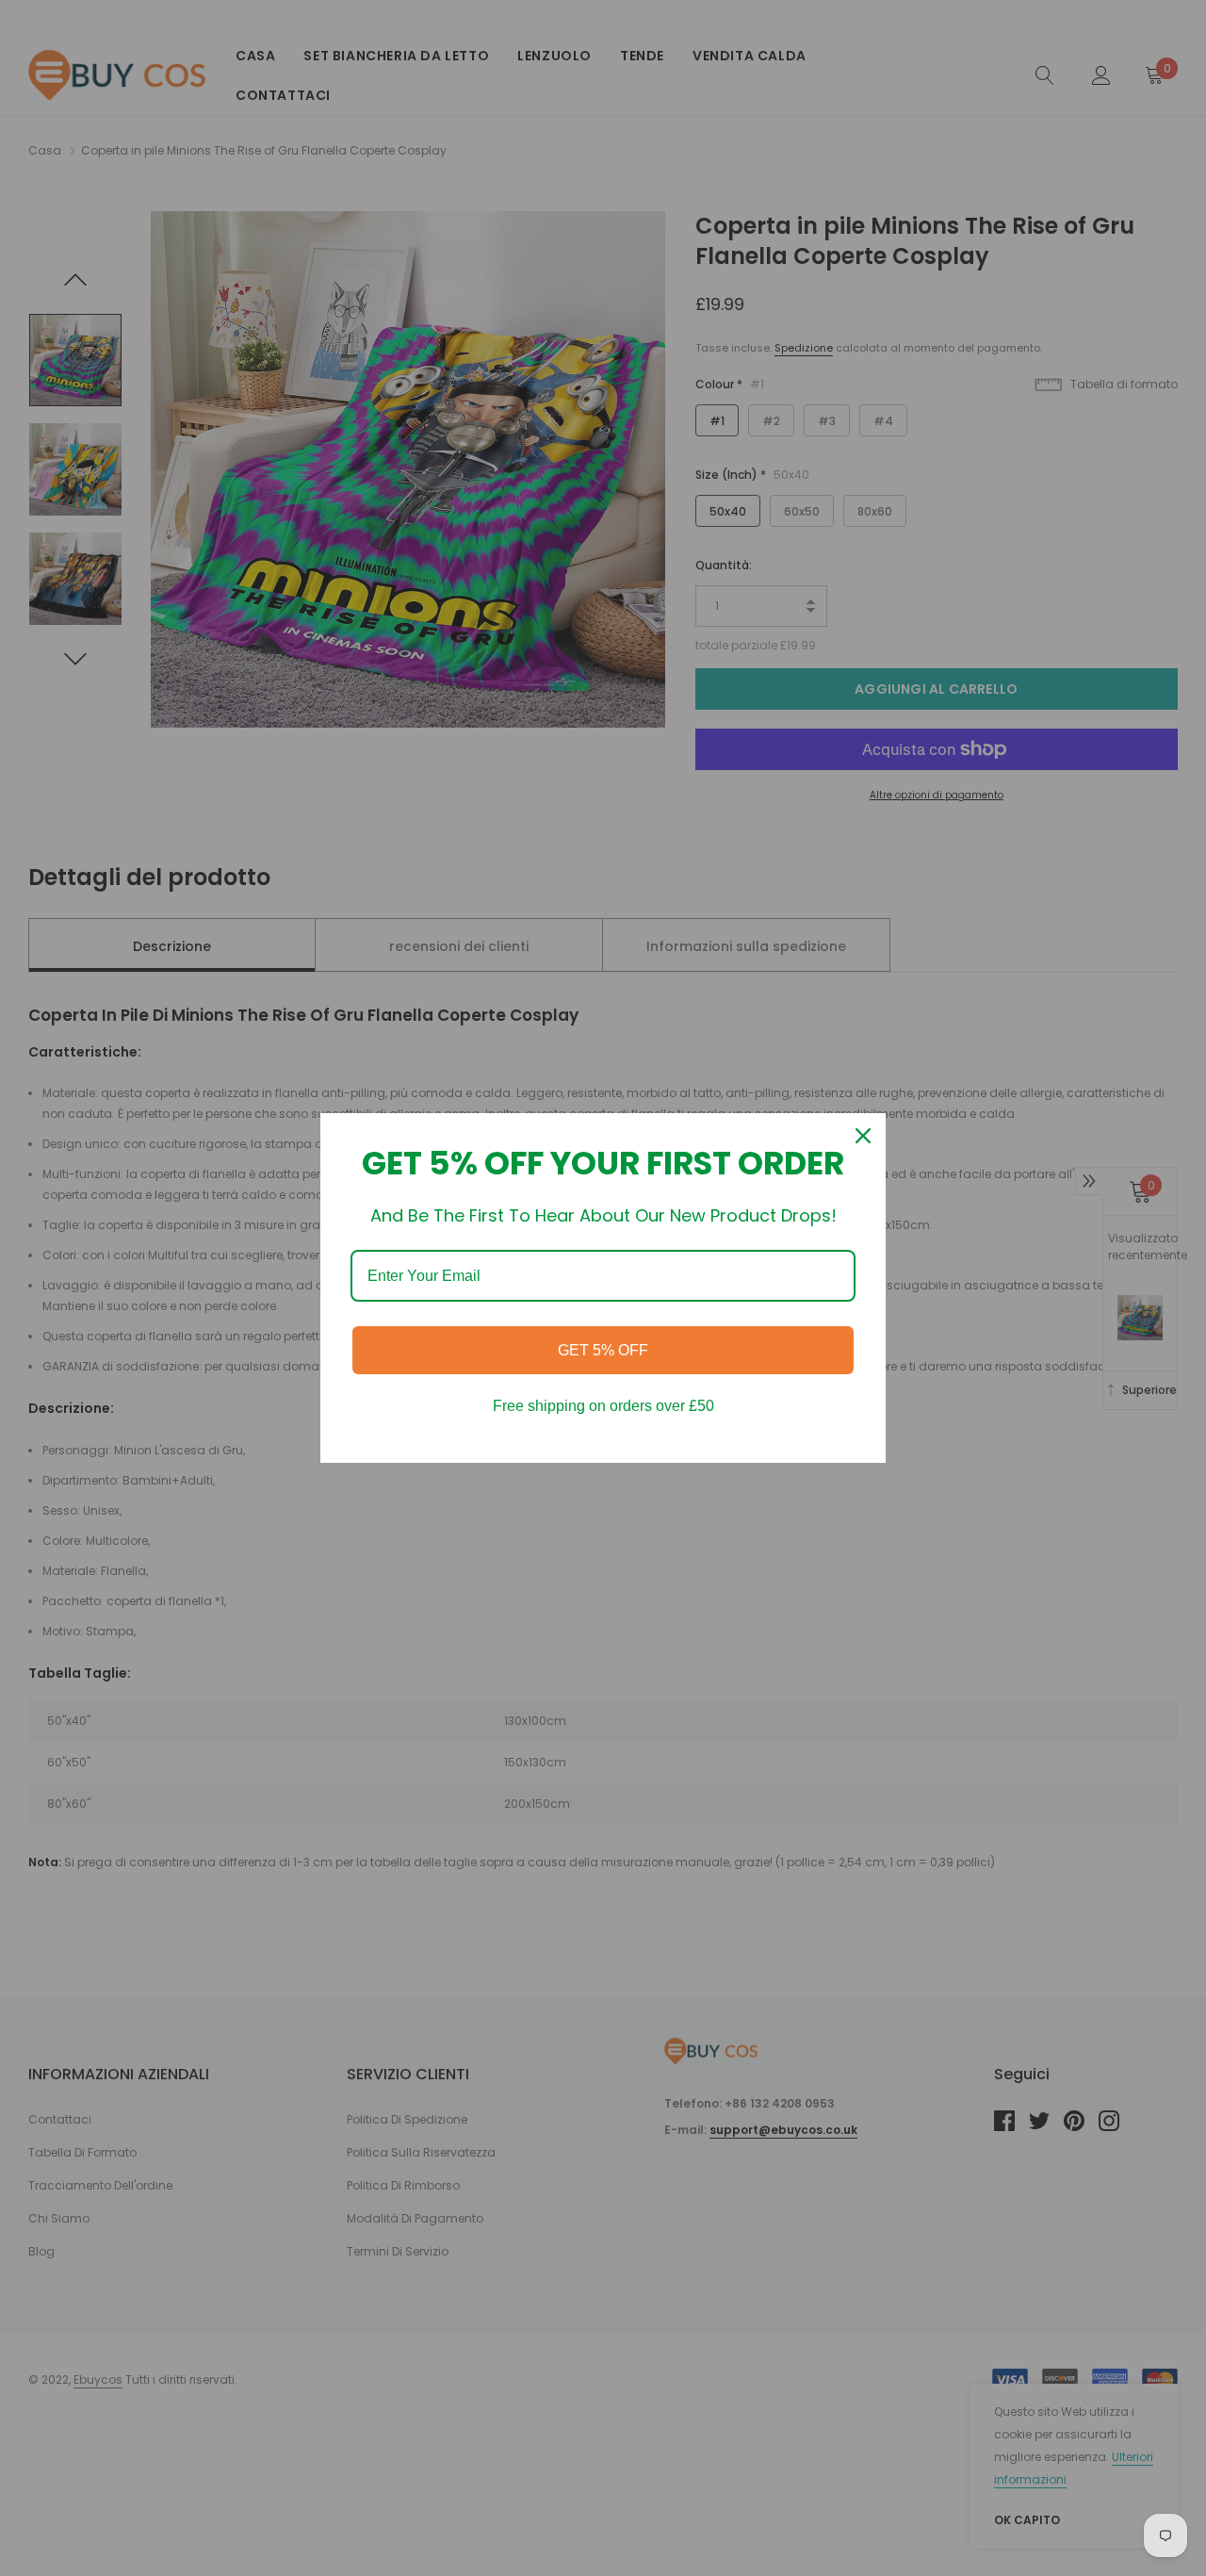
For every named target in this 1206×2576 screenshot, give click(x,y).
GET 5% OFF (603, 1350)
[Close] (863, 1136)
